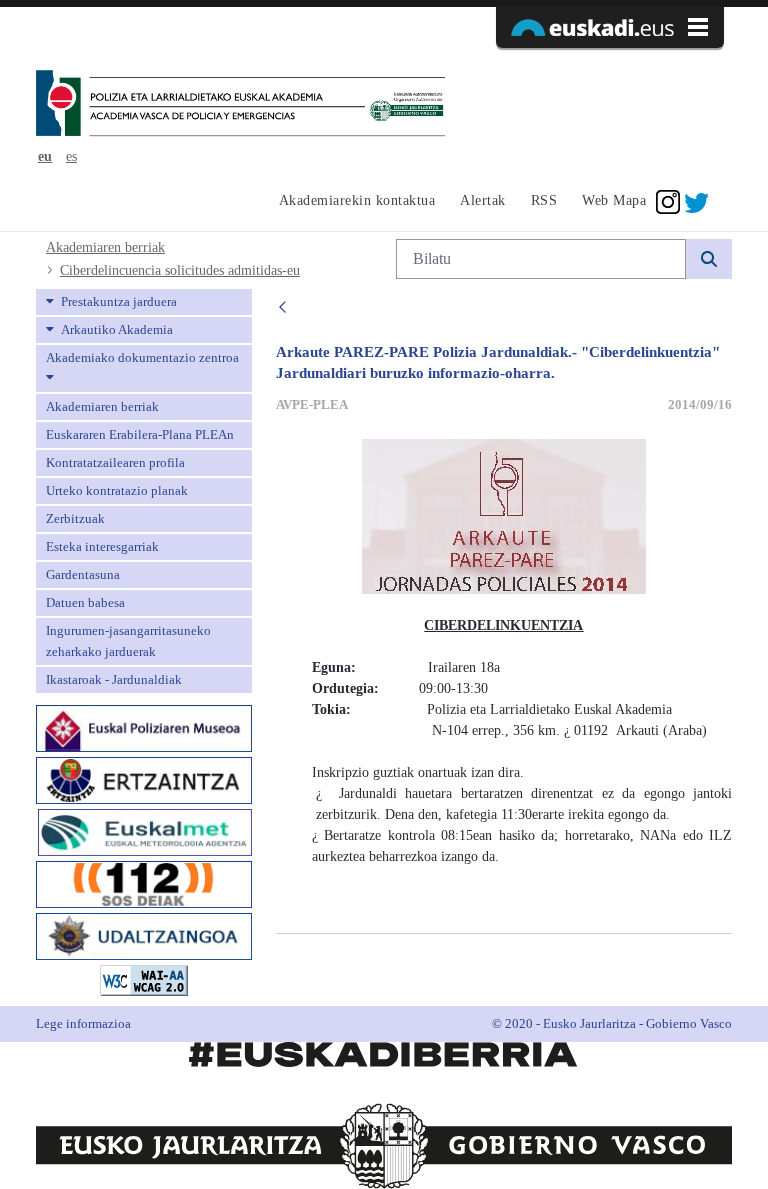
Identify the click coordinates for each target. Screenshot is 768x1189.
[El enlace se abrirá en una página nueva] (144, 726)
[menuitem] (354, 202)
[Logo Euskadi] (610, 27)
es (71, 156)
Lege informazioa (83, 1023)
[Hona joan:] (240, 105)
